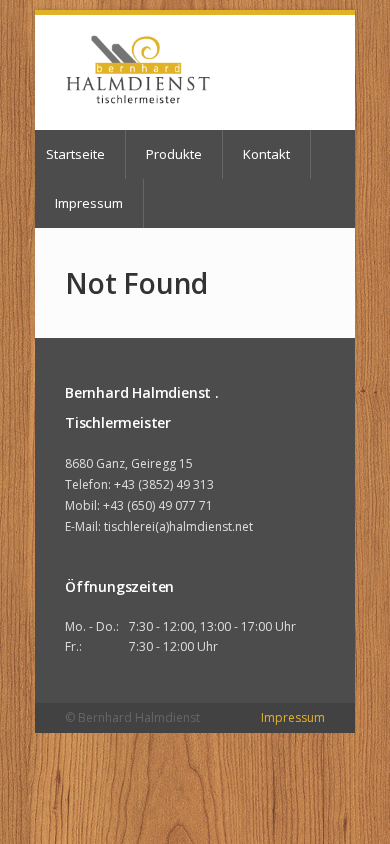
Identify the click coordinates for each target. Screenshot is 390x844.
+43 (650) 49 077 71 (158, 505)
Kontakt (266, 154)
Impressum (89, 203)
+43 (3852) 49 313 (164, 484)
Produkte (174, 154)
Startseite (75, 154)
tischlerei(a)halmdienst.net (178, 526)
